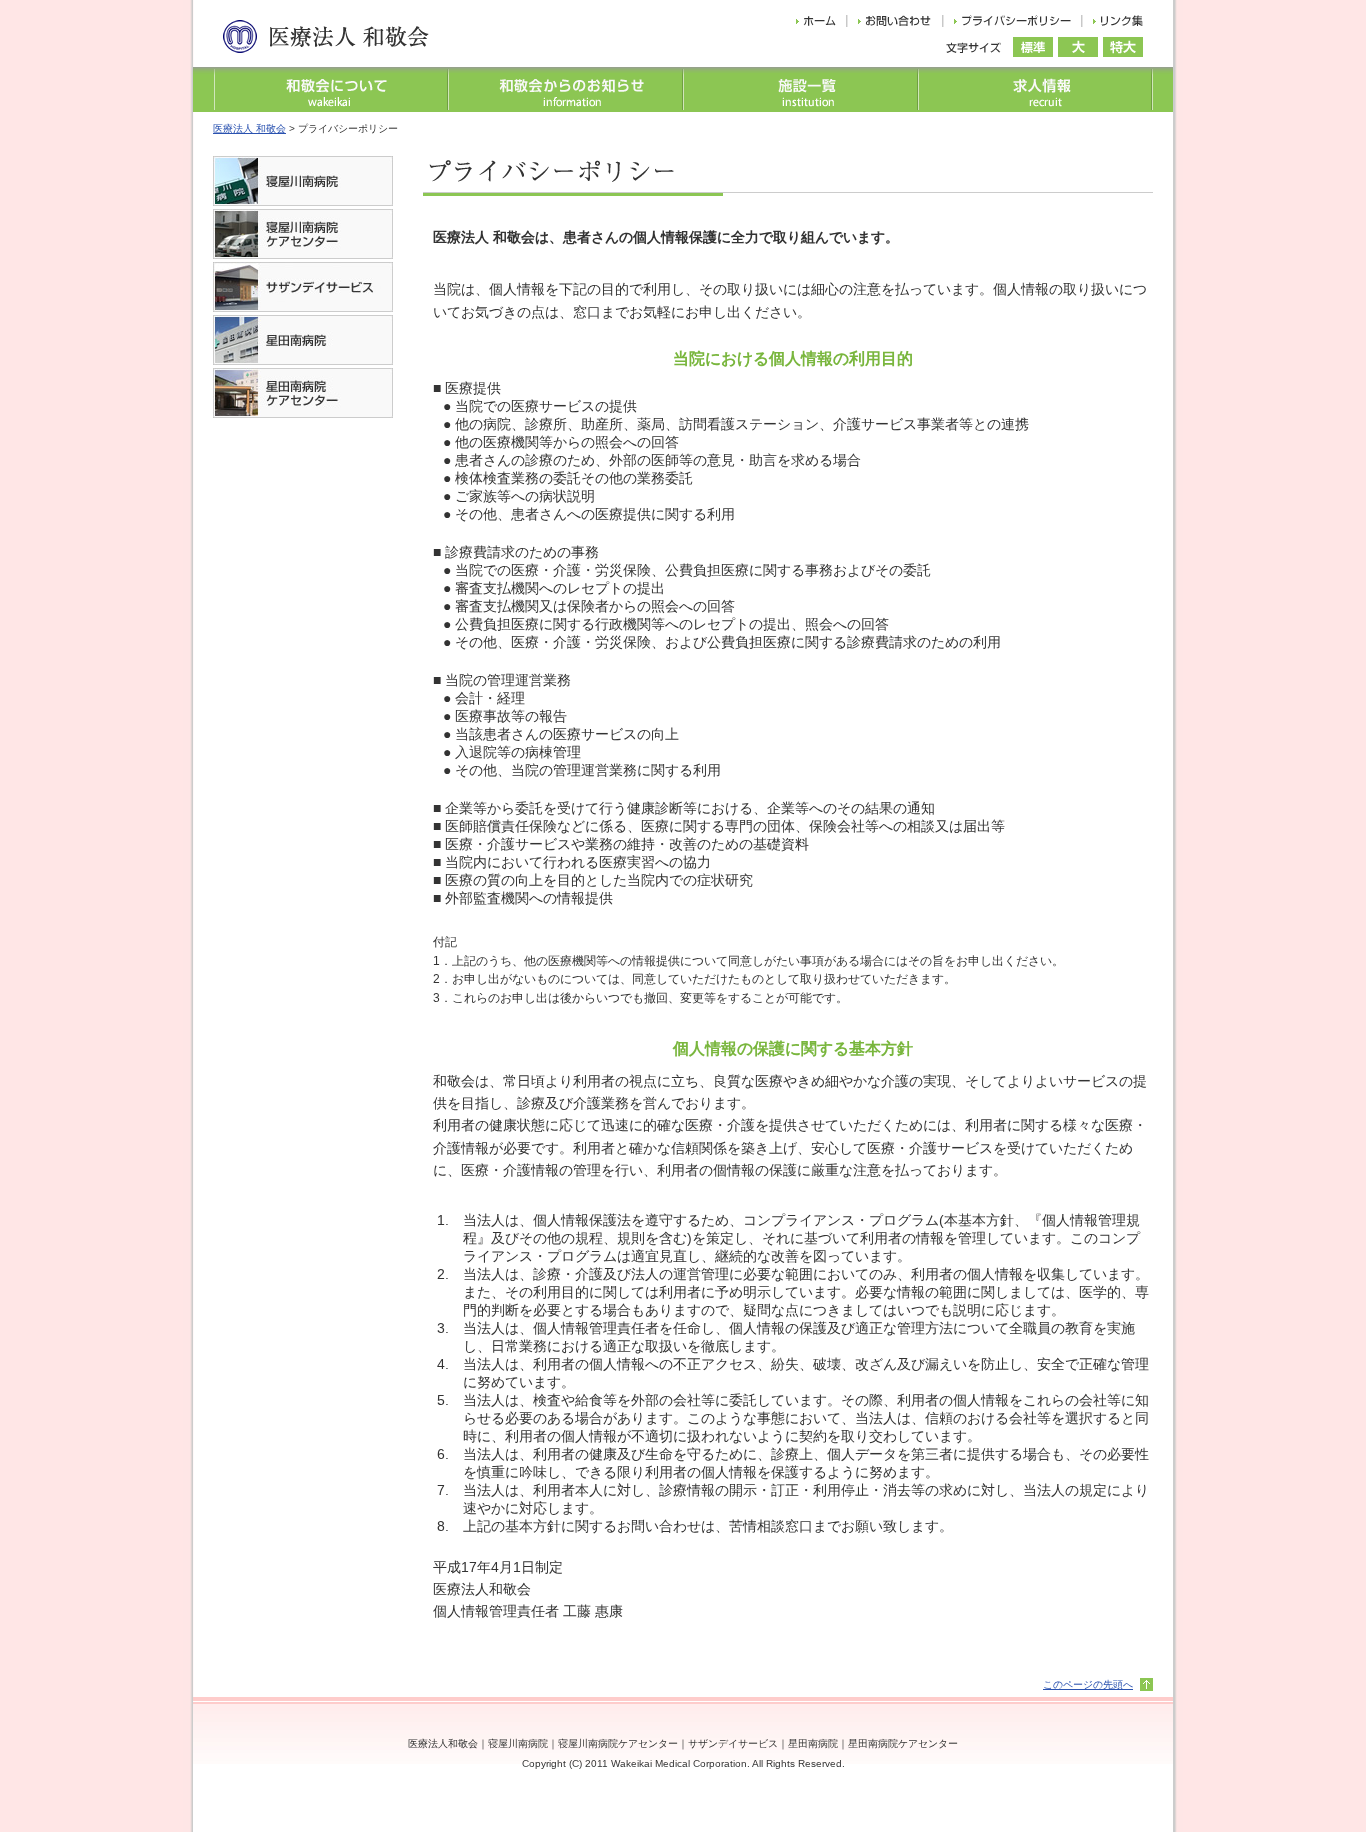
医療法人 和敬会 (249, 128)
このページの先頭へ (1088, 1684)
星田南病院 (813, 1743)
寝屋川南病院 (518, 1743)
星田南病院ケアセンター (903, 1743)
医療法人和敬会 (443, 1743)
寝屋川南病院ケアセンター (618, 1743)
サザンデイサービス (733, 1743)
